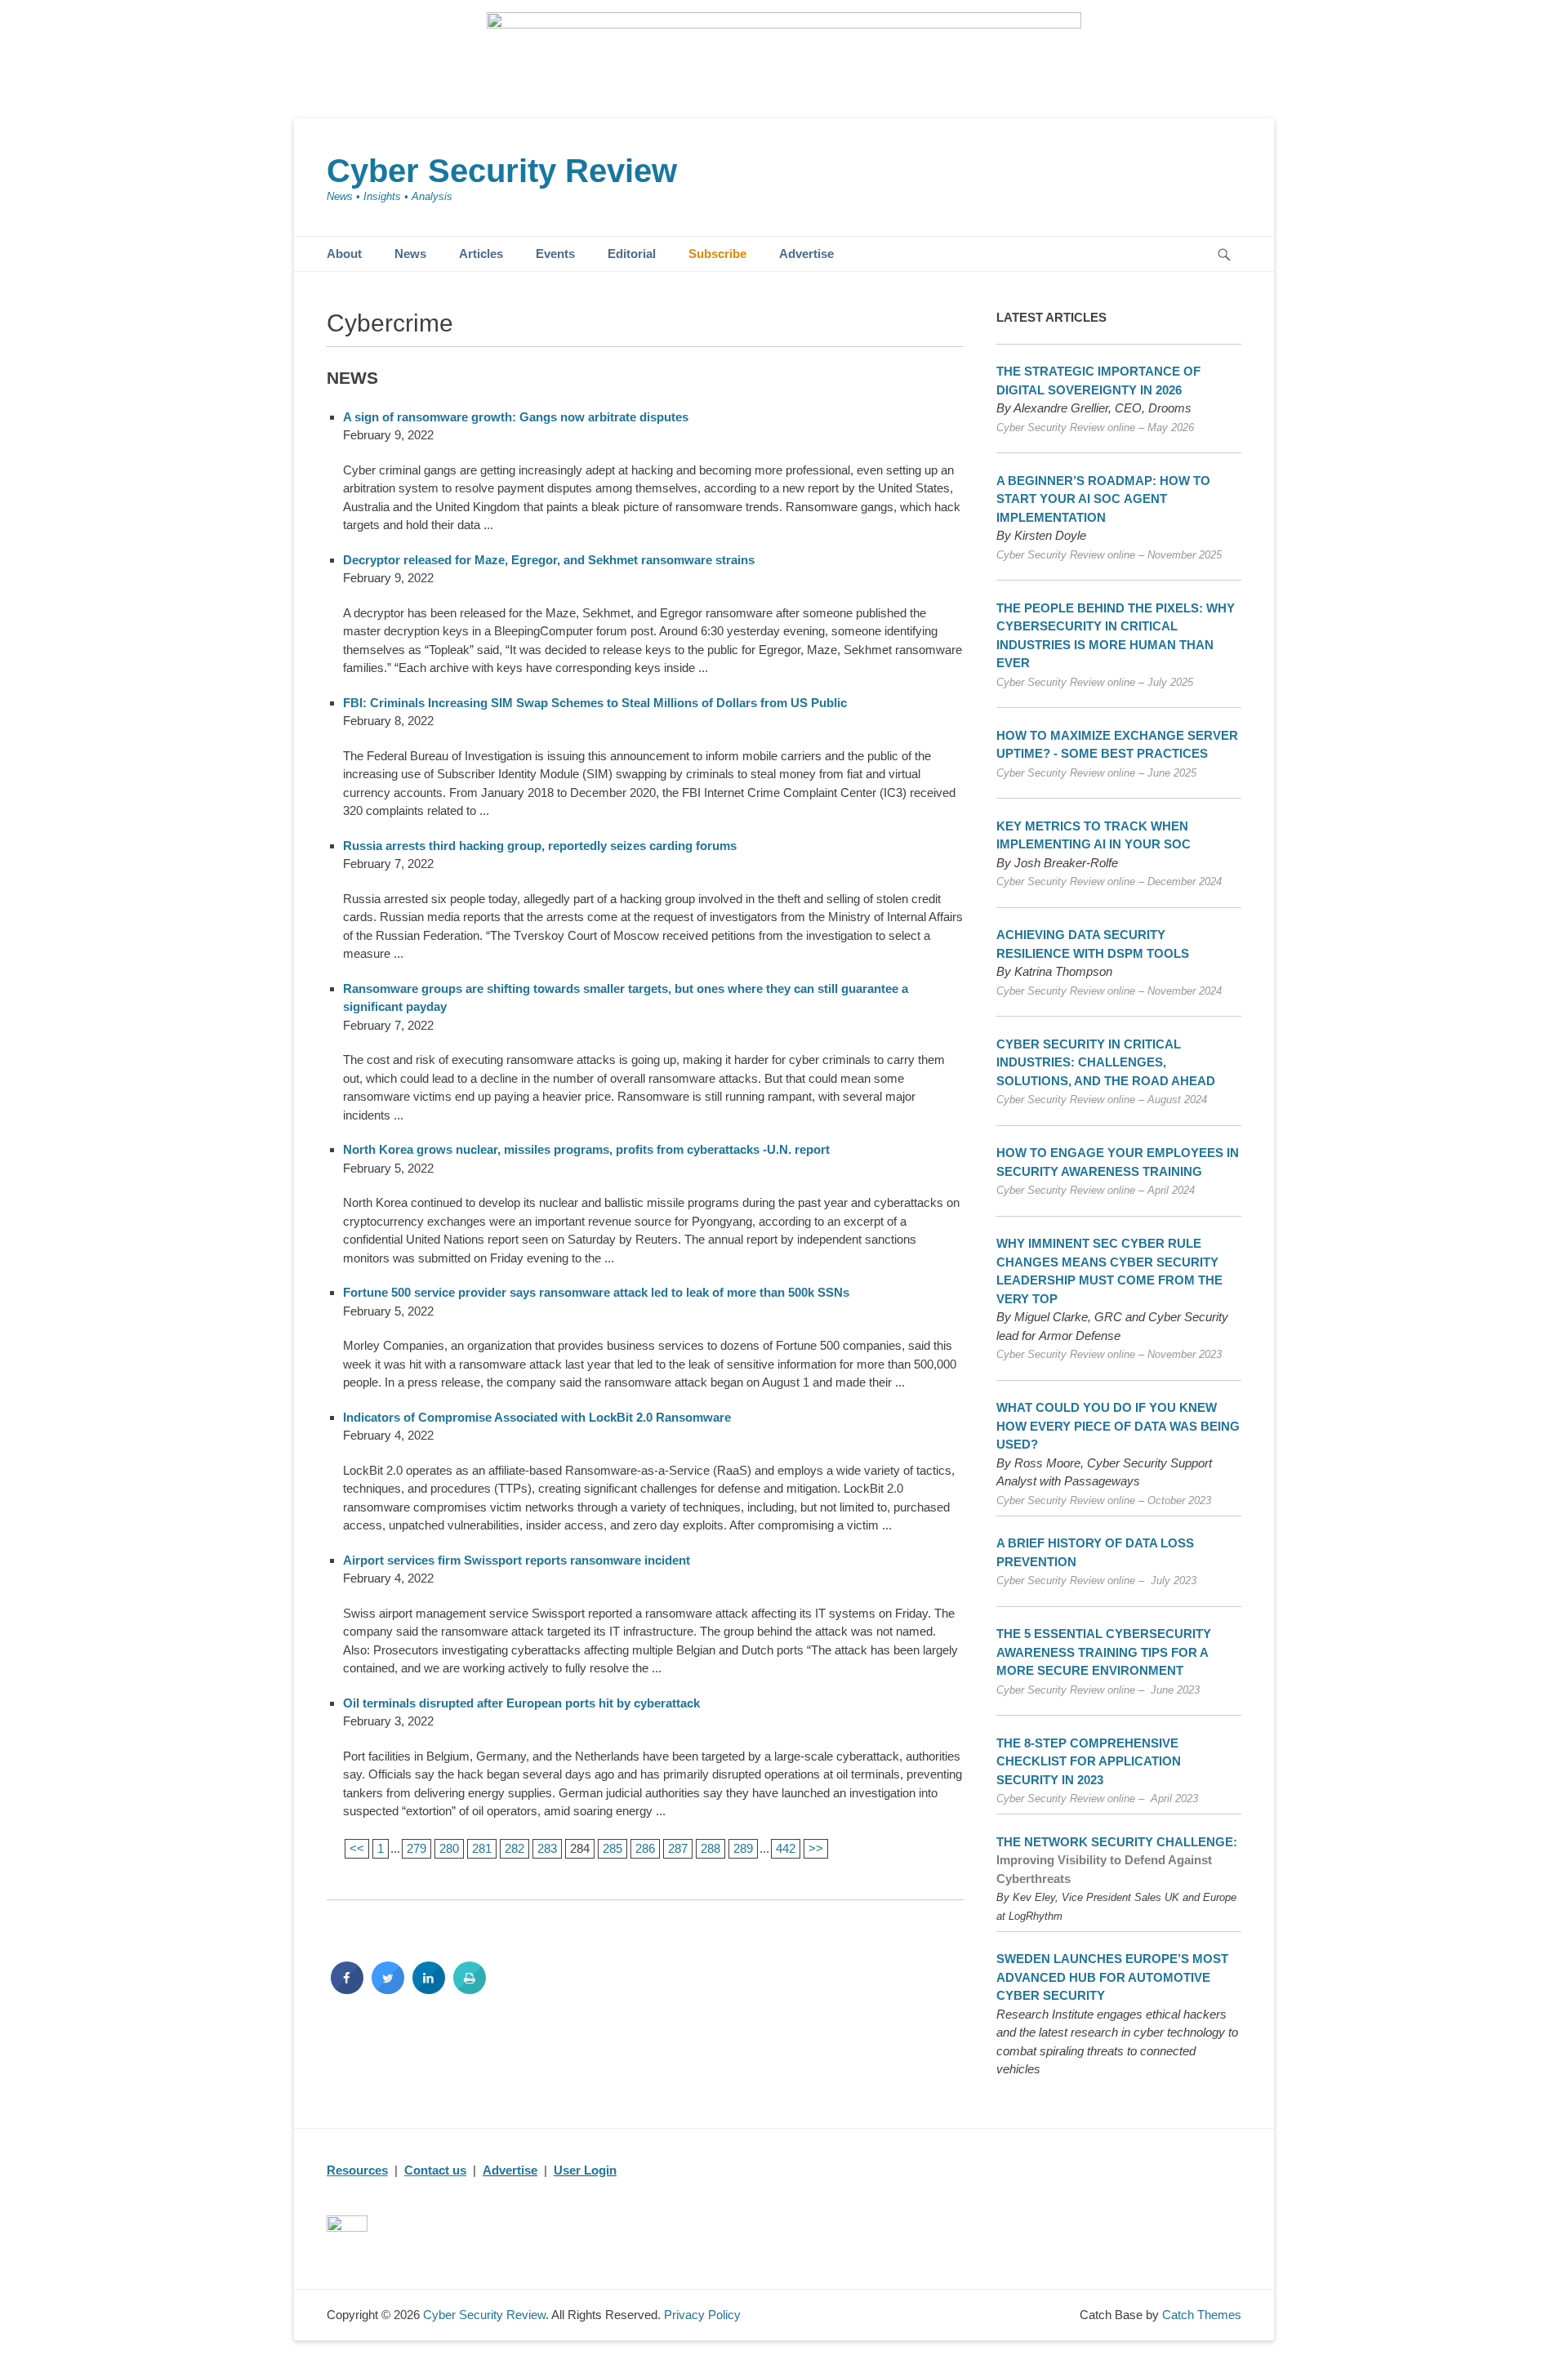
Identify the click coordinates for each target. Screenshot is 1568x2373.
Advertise (806, 254)
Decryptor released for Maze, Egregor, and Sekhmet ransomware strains (549, 560)
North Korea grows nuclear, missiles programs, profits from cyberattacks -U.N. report (586, 1149)
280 (449, 1848)
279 (416, 1848)
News (410, 254)
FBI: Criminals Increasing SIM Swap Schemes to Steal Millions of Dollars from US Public (595, 703)
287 (678, 1848)
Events (555, 254)
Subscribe (717, 254)
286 (645, 1848)
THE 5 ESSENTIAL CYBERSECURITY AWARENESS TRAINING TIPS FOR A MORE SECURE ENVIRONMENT (1104, 1652)
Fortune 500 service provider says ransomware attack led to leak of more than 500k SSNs (596, 1292)
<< (357, 1848)
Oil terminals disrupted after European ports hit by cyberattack (521, 1703)
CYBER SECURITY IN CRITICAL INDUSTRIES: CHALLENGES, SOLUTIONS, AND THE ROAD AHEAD (1106, 1062)
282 (514, 1848)
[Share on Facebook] (347, 1989)
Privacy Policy (702, 2315)
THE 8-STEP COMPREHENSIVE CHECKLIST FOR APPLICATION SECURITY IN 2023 (1089, 1761)
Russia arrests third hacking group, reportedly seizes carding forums (540, 846)
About (344, 254)
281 (482, 1848)
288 (710, 1848)
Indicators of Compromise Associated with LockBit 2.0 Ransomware (537, 1417)
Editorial (632, 254)
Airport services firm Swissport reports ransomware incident (517, 1560)
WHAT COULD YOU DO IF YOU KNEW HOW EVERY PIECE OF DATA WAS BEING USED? (1118, 1426)
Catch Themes (1202, 2315)
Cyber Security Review (502, 171)
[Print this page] (470, 1989)
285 (612, 1848)
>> (816, 1848)
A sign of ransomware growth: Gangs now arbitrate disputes (516, 417)
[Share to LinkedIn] (429, 1989)
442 (786, 1848)
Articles (481, 254)
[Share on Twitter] (388, 1989)
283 (547, 1848)
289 (743, 1848)
